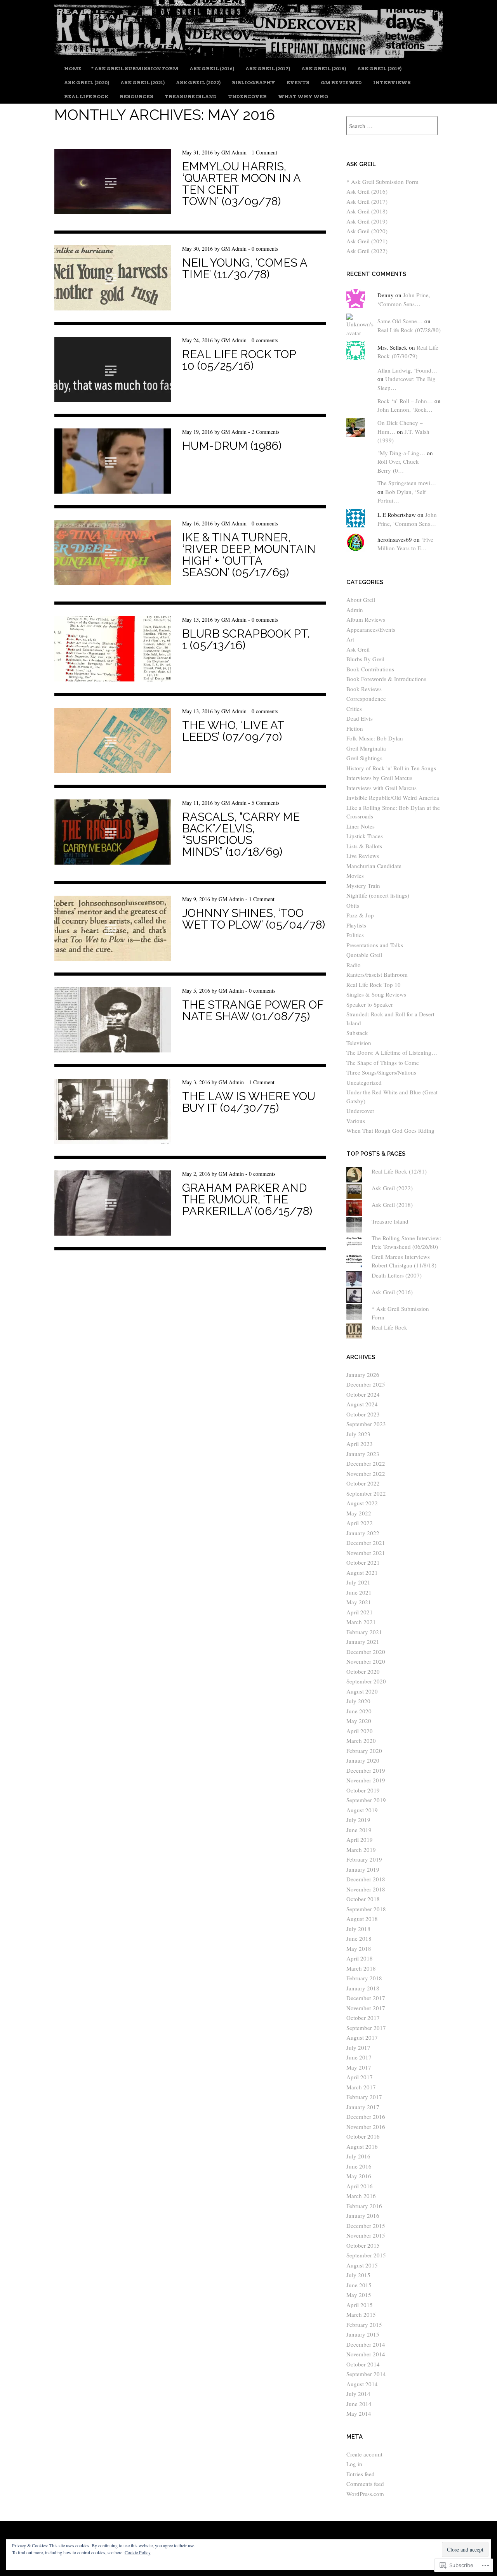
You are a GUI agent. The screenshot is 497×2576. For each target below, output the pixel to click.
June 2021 (359, 1592)
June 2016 (359, 2166)
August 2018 (362, 1919)
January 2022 (363, 1533)
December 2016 (366, 2117)
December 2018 (366, 1879)
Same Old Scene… (400, 321)
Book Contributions (370, 669)
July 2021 (358, 1582)
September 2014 (366, 2374)
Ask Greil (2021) (142, 82)
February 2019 (364, 1859)
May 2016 (359, 2176)
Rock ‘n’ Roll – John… (405, 401)
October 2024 (363, 1394)
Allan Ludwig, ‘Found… (407, 370)
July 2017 (358, 2047)
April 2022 (360, 1523)
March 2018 (361, 1968)
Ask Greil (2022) (198, 82)
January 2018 (363, 1988)
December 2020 (366, 1652)
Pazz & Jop (360, 915)
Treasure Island (191, 96)
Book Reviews (364, 689)
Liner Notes (361, 826)
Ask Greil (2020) (87, 82)
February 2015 (364, 2325)
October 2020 (363, 1671)
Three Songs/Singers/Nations (381, 1072)
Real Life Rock (86, 96)
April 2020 (360, 1731)
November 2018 (366, 1889)
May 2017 (359, 2067)
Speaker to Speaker (370, 1004)
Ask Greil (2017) (268, 68)
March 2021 (361, 1622)
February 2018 (364, 1978)
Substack (357, 1033)
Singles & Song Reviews (376, 994)
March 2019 (361, 1850)
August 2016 (362, 2146)
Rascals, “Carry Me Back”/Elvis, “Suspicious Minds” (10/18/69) (241, 834)
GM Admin (234, 152)
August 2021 (362, 1572)
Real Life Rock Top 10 (374, 985)
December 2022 (366, 1463)
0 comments (265, 249)
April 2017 (360, 2077)
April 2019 (360, 1839)
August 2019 (362, 1810)
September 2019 (366, 1800)
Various (356, 1121)
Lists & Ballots (364, 846)
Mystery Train (363, 886)
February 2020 (364, 1751)
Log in (354, 2464)
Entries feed (361, 2474)
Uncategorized (364, 1082)
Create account (364, 2454)
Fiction (355, 728)
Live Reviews (363, 856)
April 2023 (360, 1444)
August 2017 (362, 2037)
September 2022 (366, 1493)
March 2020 (361, 1740)
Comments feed (365, 2484)
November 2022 (366, 1473)
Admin (355, 610)
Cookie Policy (138, 2552)
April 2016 (360, 2186)
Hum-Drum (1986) (232, 446)
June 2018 (359, 1938)
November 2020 (366, 1661)
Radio (354, 965)
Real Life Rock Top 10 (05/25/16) (239, 360)
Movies (355, 875)
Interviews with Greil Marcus (381, 788)
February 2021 (364, 1632)
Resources (136, 96)
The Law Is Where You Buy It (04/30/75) (249, 1102)
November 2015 (366, 2235)
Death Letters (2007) (397, 1275)
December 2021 (366, 1543)
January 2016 (363, 2215)
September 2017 (366, 2028)
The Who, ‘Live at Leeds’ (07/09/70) (233, 731)
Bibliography (254, 82)
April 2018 (360, 1958)
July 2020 (358, 1701)
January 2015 (363, 2334)
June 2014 (359, 2404)
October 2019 (363, 1790)
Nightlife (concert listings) (378, 895)
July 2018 (358, 1929)
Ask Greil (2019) (379, 68)
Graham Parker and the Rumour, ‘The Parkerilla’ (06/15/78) (247, 1200)
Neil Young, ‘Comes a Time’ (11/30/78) (245, 269)
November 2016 (366, 2127)
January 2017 (363, 2107)
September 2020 (366, 1681)
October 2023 (363, 1414)
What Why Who (303, 96)
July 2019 (358, 1820)
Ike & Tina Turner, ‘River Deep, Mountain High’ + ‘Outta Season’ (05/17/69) (249, 555)
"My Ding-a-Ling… (401, 453)
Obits (353, 905)
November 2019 (366, 1780)
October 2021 (363, 1562)
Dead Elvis (360, 718)
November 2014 (366, 2354)
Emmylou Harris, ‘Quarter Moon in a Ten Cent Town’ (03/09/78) (241, 184)
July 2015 (358, 2275)
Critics (354, 709)
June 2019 (359, 1830)
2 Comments (265, 432)
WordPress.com (365, 2494)
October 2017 (363, 2018)
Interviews (392, 82)
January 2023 (363, 1454)
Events (298, 82)
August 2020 (362, 1691)
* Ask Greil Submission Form (135, 68)
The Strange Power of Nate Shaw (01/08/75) (253, 1011)
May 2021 (359, 1602)
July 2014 (358, 2394)
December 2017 (366, 1998)
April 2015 (360, 2305)
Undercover (247, 96)
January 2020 (363, 1760)
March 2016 (361, 2196)
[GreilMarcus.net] (248, 55)
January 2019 (363, 1869)
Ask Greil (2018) (324, 68)
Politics (355, 935)
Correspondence (366, 699)
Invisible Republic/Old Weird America (393, 797)
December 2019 (366, 1770)
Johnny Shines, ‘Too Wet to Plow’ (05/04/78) (254, 919)
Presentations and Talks (375, 945)
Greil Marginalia (366, 748)
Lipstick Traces (365, 836)
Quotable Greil (364, 955)
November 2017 (366, 2008)
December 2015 (366, 2226)
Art (350, 639)
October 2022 (363, 1483)
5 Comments (265, 803)
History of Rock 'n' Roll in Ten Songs (391, 768)
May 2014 (359, 2413)
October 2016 (363, 2136)
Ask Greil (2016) (212, 68)
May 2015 (359, 2295)
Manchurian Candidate (374, 866)
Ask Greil (358, 649)
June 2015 (359, 2285)
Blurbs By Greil (365, 659)
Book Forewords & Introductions (386, 679)
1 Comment (264, 152)
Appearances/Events (371, 629)
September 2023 (366, 1424)
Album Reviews (366, 619)
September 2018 (366, 1909)
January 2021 (363, 1642)
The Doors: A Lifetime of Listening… (392, 1052)
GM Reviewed (341, 82)
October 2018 (363, 1899)
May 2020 (359, 1721)
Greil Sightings (364, 758)
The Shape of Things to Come (383, 1063)
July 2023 (358, 1434)
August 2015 (362, 2265)
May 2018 (359, 1948)
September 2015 (366, 2255)
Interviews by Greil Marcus (379, 778)
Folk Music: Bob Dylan (375, 738)
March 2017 (361, 2087)
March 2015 (361, 2314)
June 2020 (359, 1711)
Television (359, 1043)
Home (73, 68)
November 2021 (366, 1553)
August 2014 (362, 2384)
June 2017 (359, 2057)
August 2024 (362, 1404)
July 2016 (358, 2156)
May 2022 (359, 1513)
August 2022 (362, 1503)
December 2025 (366, 1384)
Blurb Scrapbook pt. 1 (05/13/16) (246, 640)
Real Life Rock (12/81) (399, 1171)
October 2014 (363, 2364)
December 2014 (366, 2344)
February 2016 (364, 2206)
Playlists (356, 925)
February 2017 (364, 2097)
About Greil (361, 600)
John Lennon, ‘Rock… (405, 409)
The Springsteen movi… (407, 483)
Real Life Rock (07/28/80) (409, 330)
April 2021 (360, 1612)
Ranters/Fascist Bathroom (377, 974)
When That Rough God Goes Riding (390, 1130)
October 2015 (363, 2245)
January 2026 (363, 1375)
